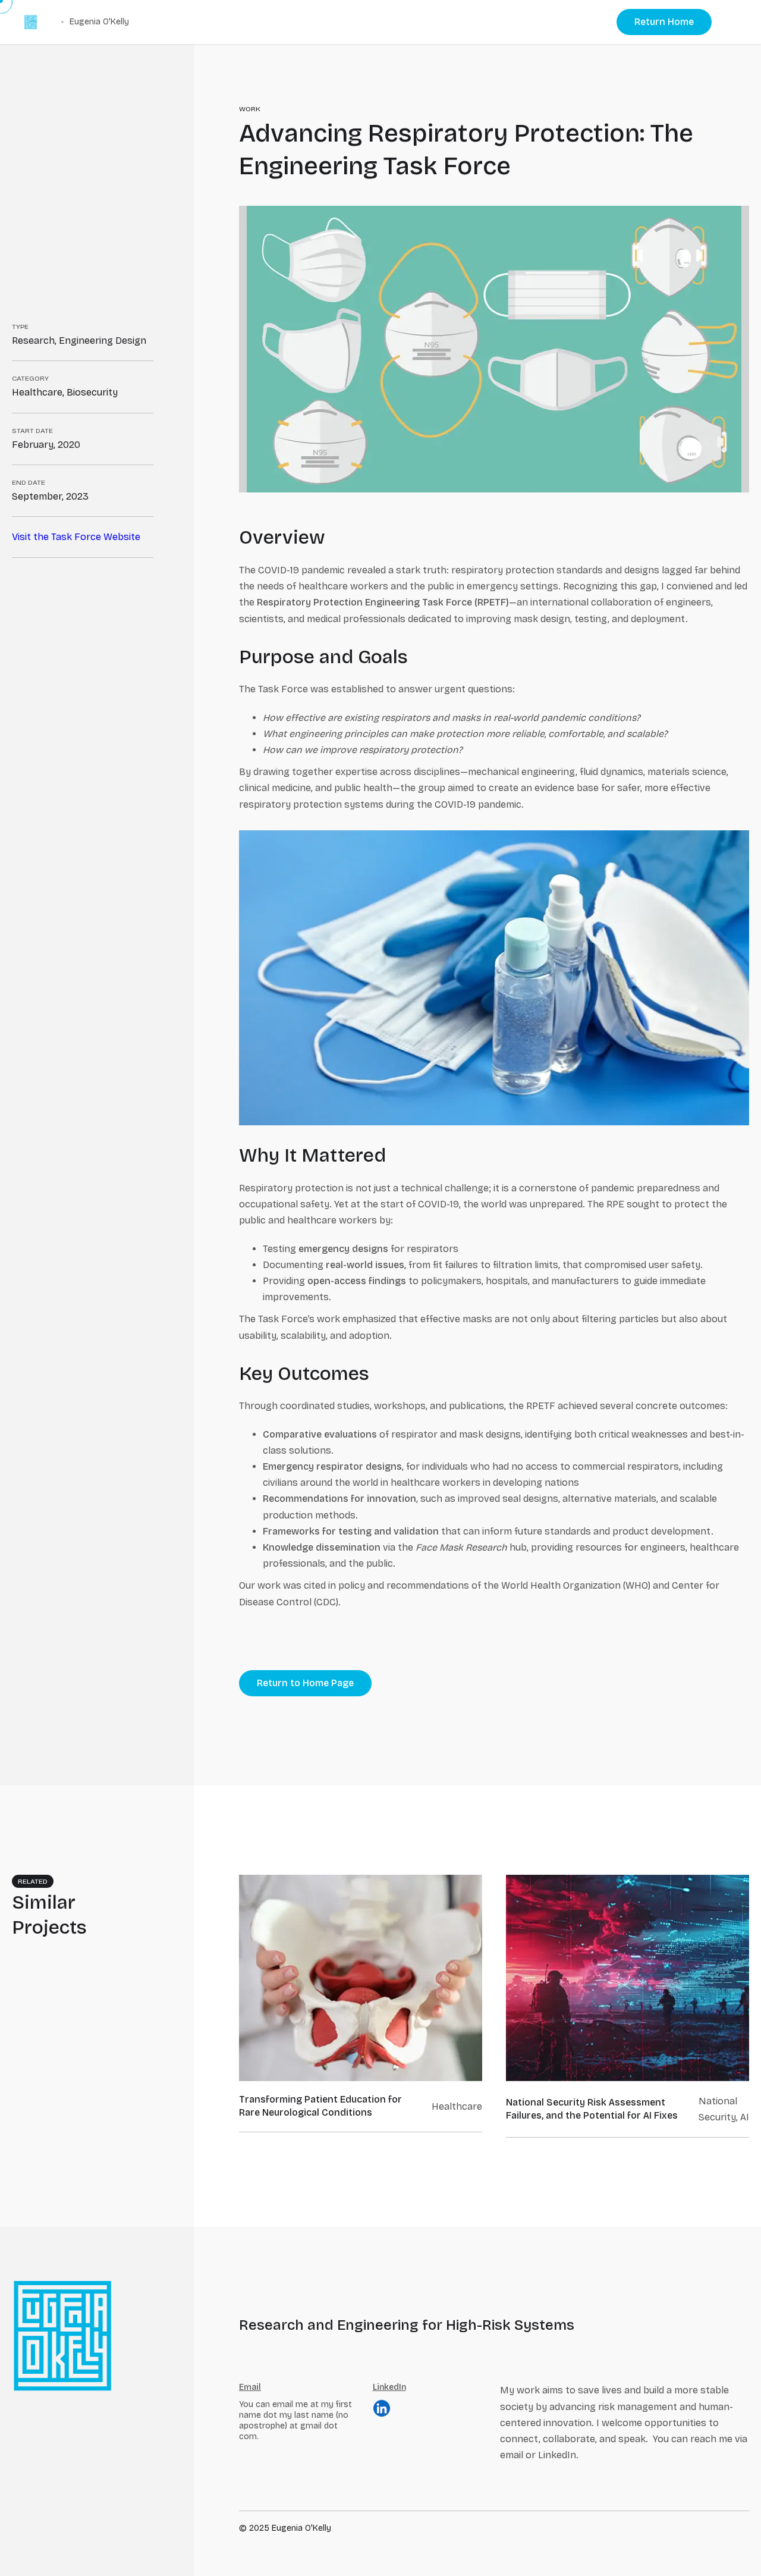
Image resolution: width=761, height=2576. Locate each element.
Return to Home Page (305, 1683)
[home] (31, 22)
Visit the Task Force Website (76, 537)
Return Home (664, 22)
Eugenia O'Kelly (99, 22)
